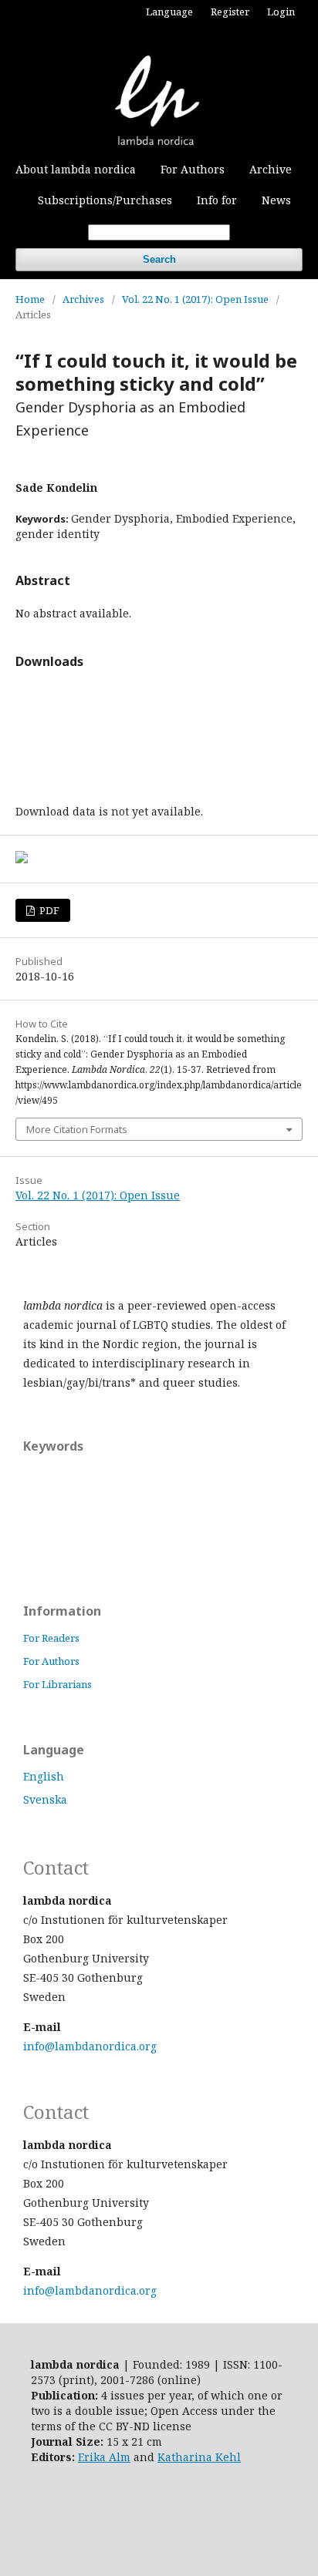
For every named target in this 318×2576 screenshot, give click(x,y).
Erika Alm (104, 2457)
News (276, 200)
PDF (48, 910)
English (44, 1776)
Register (230, 12)
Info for (217, 200)
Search (159, 259)
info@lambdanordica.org (90, 2046)
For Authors (193, 169)
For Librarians (58, 1684)
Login (281, 12)
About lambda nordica (76, 169)
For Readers (51, 1638)
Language (169, 12)
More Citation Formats (77, 1129)
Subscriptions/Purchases (105, 200)
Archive (271, 169)
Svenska (45, 1799)
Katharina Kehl (199, 2457)
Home (30, 299)
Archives (83, 299)
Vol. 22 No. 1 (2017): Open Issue (195, 299)
